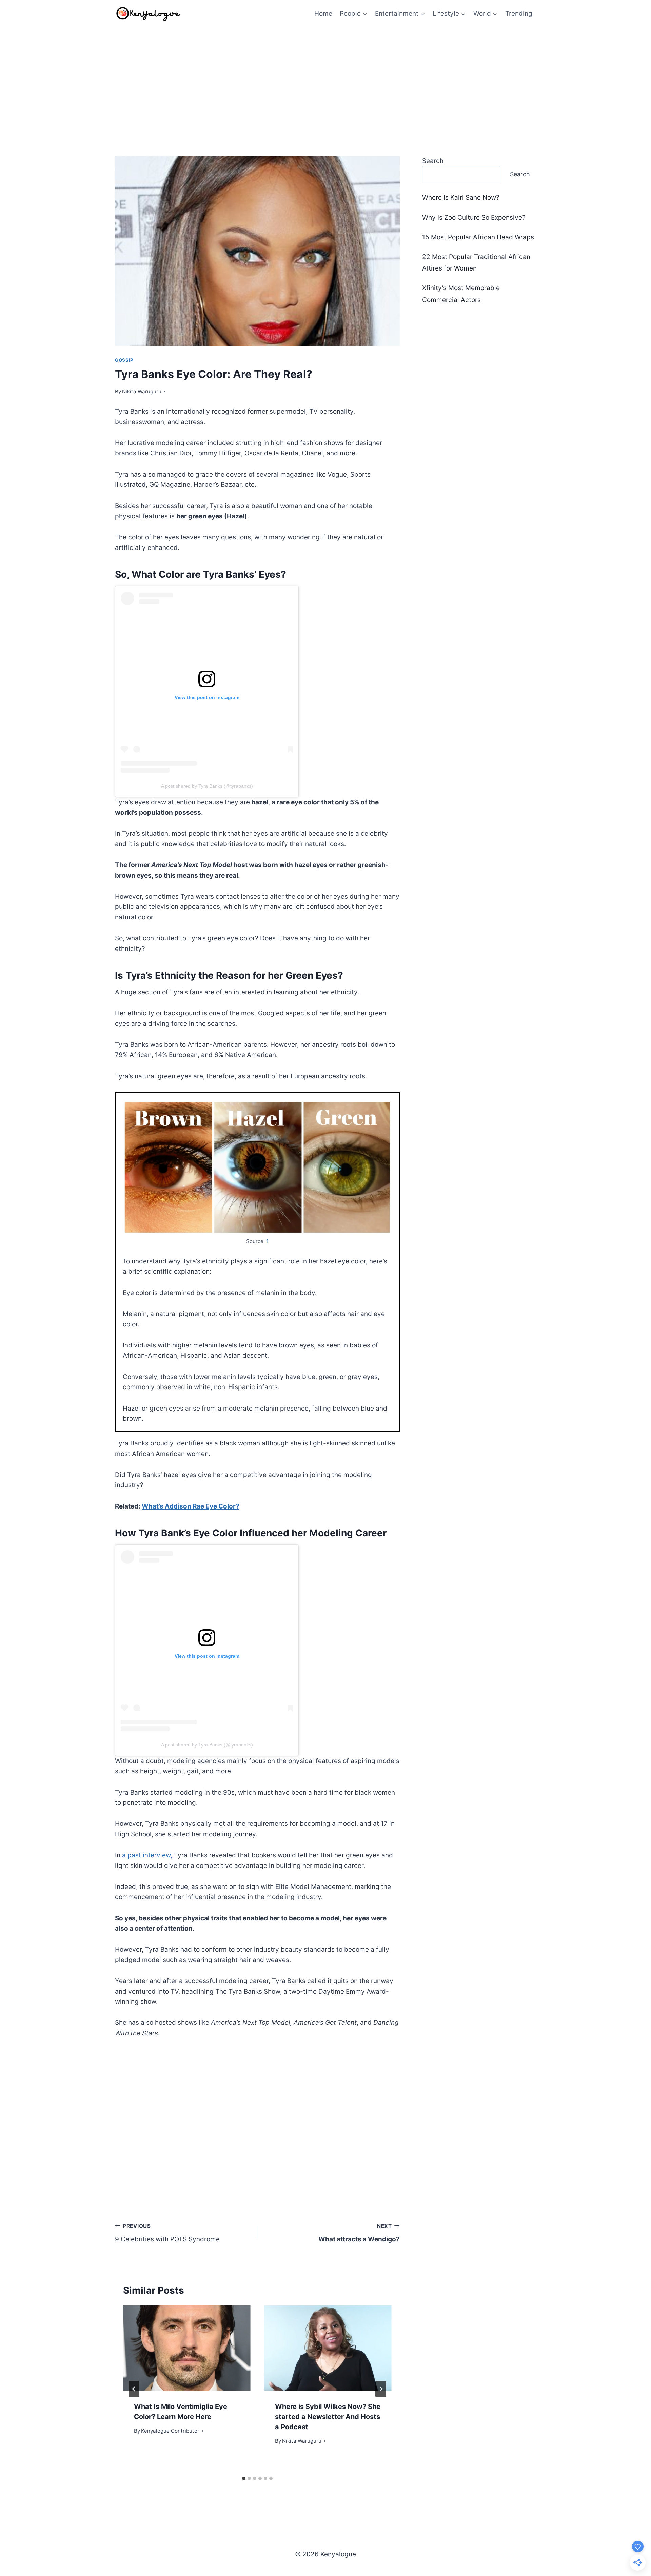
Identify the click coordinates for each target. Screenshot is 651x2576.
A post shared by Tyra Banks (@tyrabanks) (207, 786)
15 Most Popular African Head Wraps (478, 237)
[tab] (244, 2478)
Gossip (124, 360)
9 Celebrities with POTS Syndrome (167, 2233)
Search (433, 161)
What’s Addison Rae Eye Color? (191, 1506)
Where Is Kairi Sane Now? (461, 197)
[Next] (381, 2389)
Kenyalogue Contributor (170, 2431)
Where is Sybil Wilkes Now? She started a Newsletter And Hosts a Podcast (328, 2417)
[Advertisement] (325, 78)
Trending (519, 13)
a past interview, (147, 1855)
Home (323, 13)
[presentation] (187, 2348)
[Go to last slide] (134, 2389)
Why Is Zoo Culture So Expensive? (474, 217)
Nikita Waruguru (142, 391)
